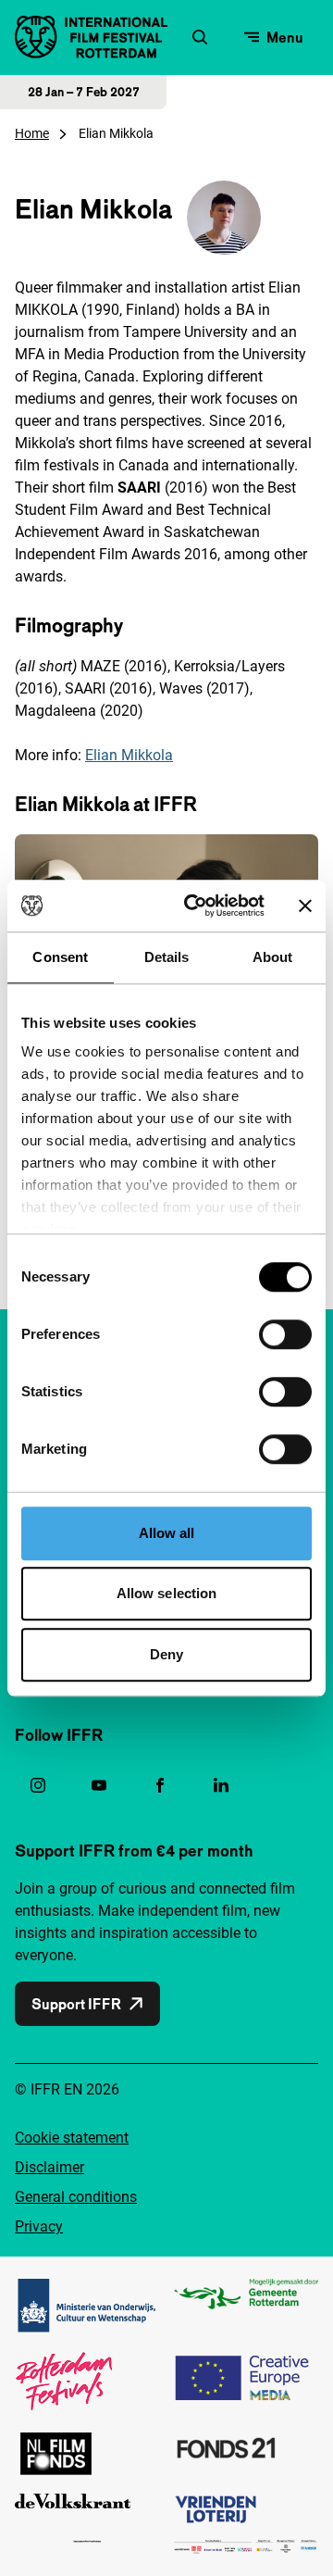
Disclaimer (49, 2167)
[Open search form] (200, 37)
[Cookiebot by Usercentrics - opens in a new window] (195, 906)
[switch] (285, 1334)
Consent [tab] (60, 957)
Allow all (167, 1533)
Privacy (39, 2226)
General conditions (76, 2197)
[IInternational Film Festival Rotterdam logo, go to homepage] (91, 37)
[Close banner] (305, 906)
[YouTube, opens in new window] (99, 1785)
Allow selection (167, 1593)
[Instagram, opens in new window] (38, 1785)
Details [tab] (167, 957)
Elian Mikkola (129, 755)
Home (32, 133)
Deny (166, 1654)
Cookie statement (72, 2138)
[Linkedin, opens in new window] (221, 1785)
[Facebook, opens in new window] (160, 1785)
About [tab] (273, 957)
